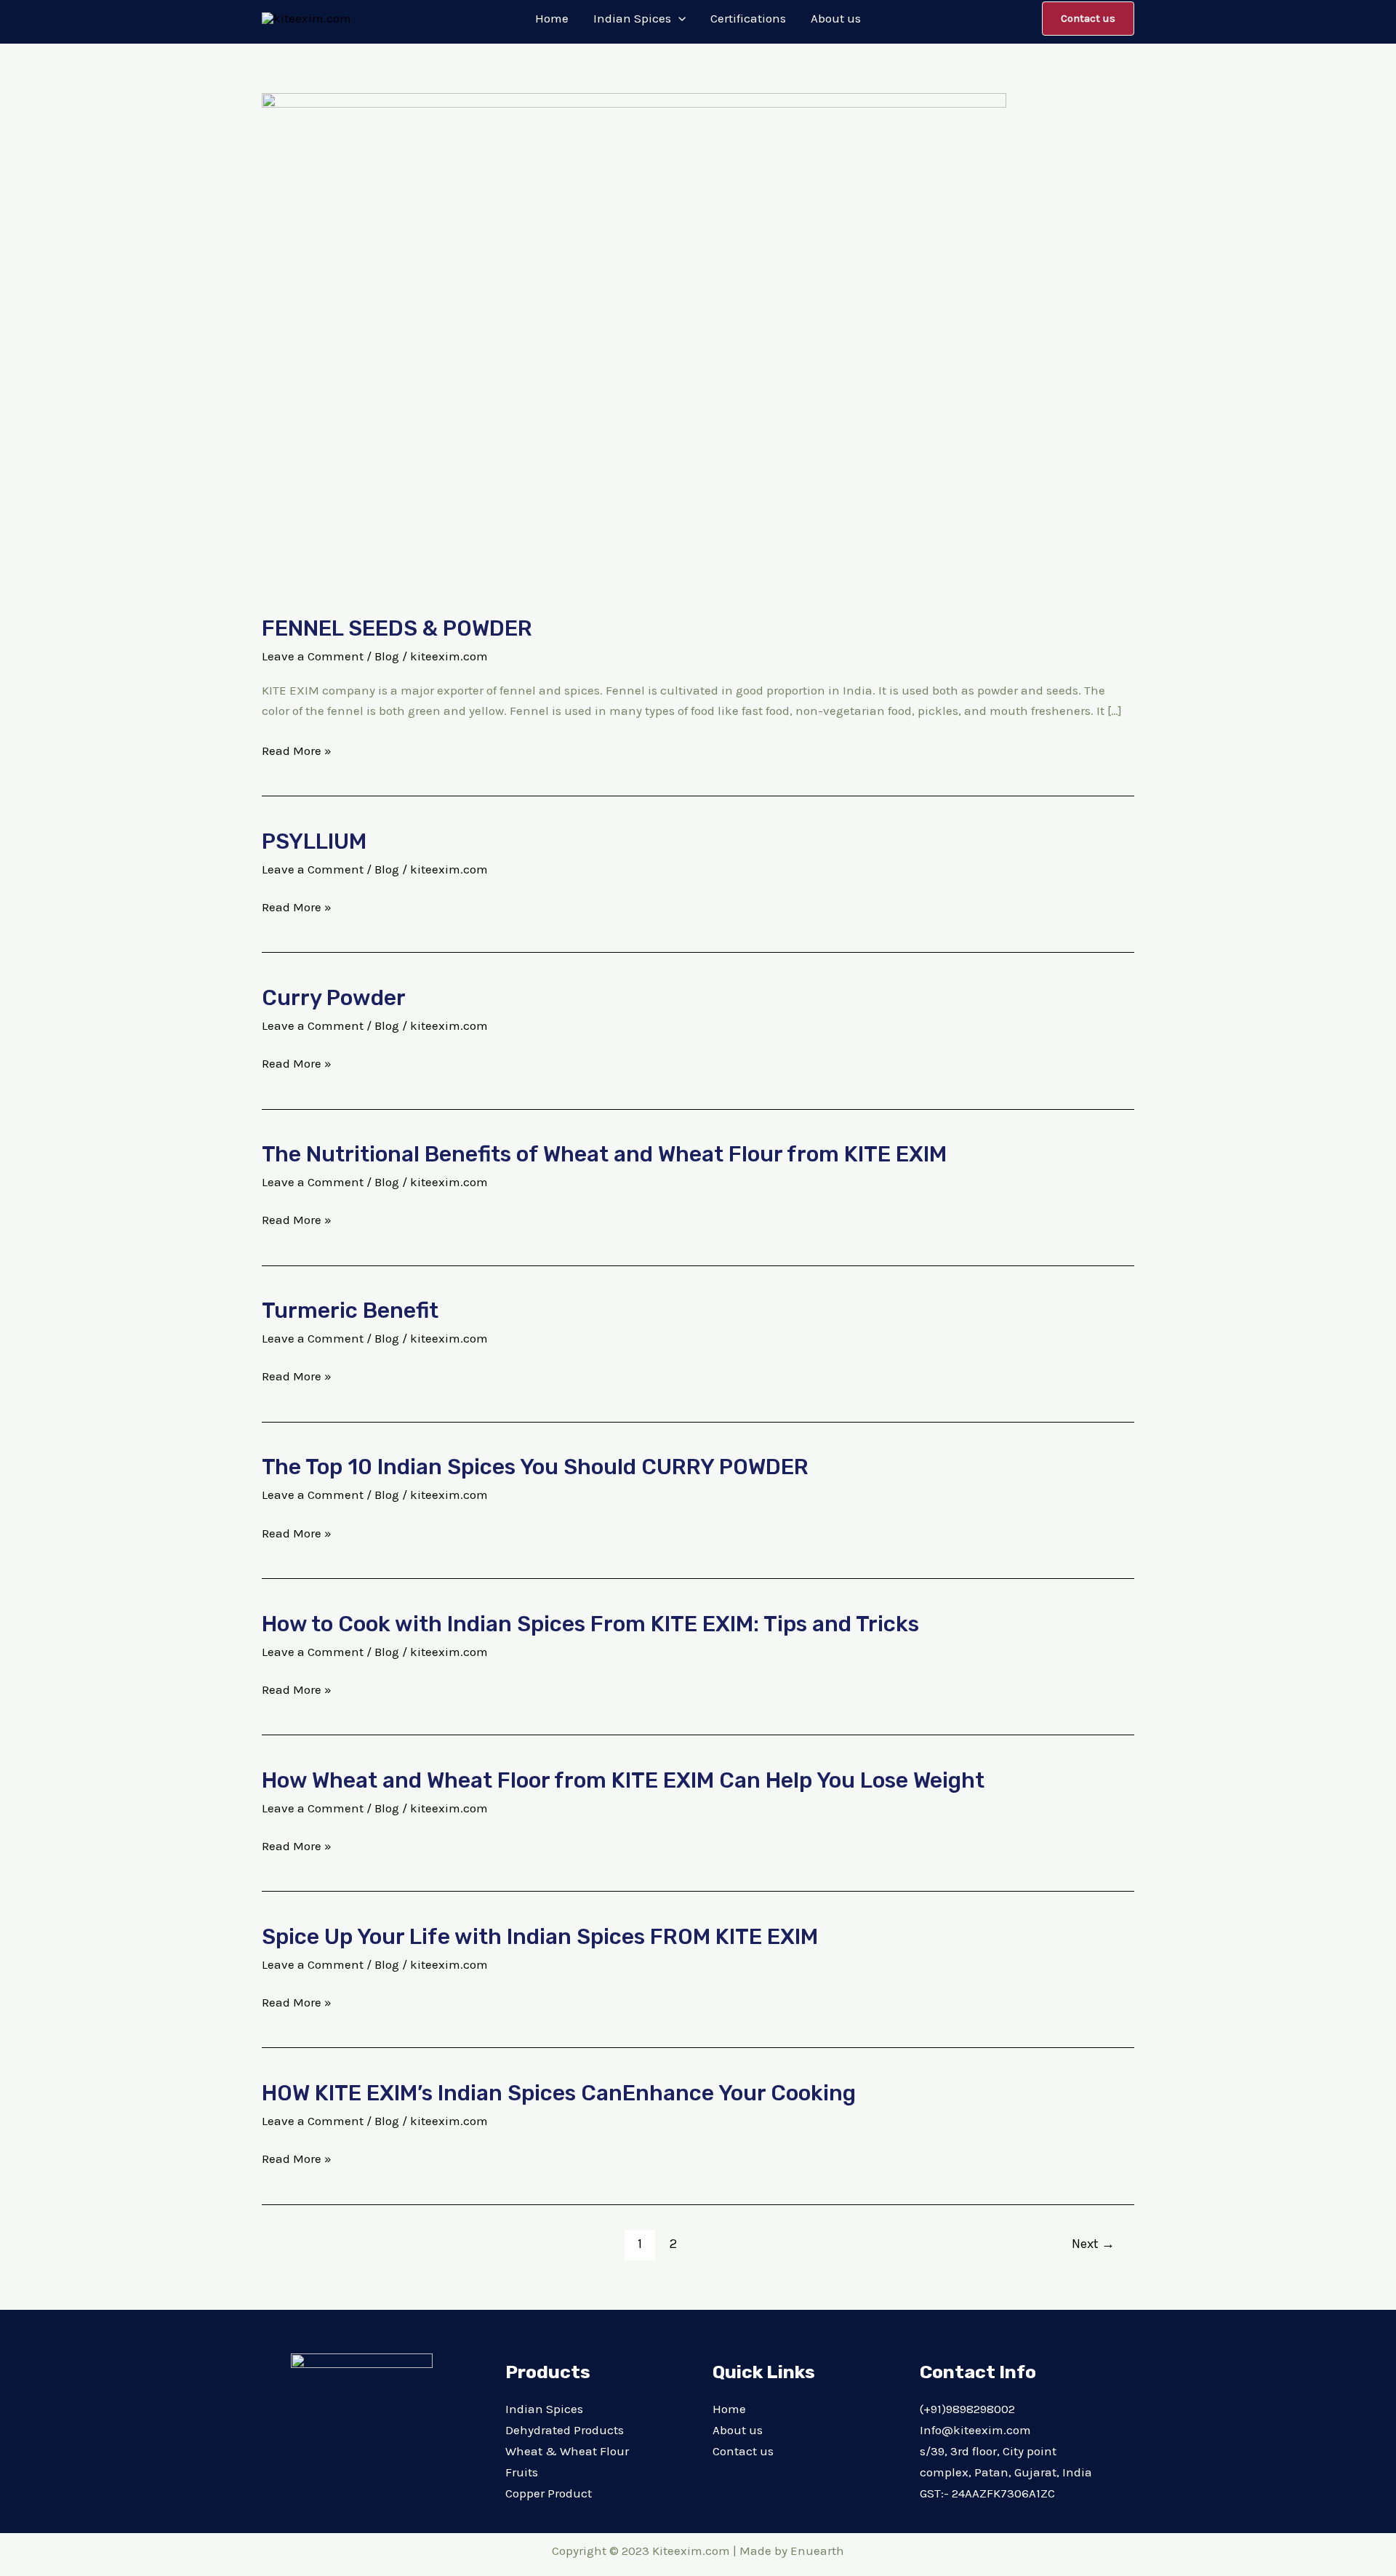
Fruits (522, 2472)
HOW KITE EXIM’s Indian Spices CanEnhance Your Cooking (559, 2093)
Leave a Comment (313, 656)
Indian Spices (544, 2409)
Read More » (297, 749)
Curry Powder (334, 998)
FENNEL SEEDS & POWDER (397, 628)
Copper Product (549, 2493)
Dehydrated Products (565, 2430)
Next (1093, 2244)
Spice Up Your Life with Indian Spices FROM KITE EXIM (540, 1937)
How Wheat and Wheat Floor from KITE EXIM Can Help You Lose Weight (623, 1780)
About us (738, 2430)
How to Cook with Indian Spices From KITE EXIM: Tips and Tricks (590, 1624)
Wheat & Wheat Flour (567, 2451)
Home (729, 2409)
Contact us (743, 2451)
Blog (387, 656)
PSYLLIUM (314, 841)
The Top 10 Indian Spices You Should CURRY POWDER (535, 1467)
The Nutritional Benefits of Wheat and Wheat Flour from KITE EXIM (604, 1154)
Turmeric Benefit (350, 1311)
